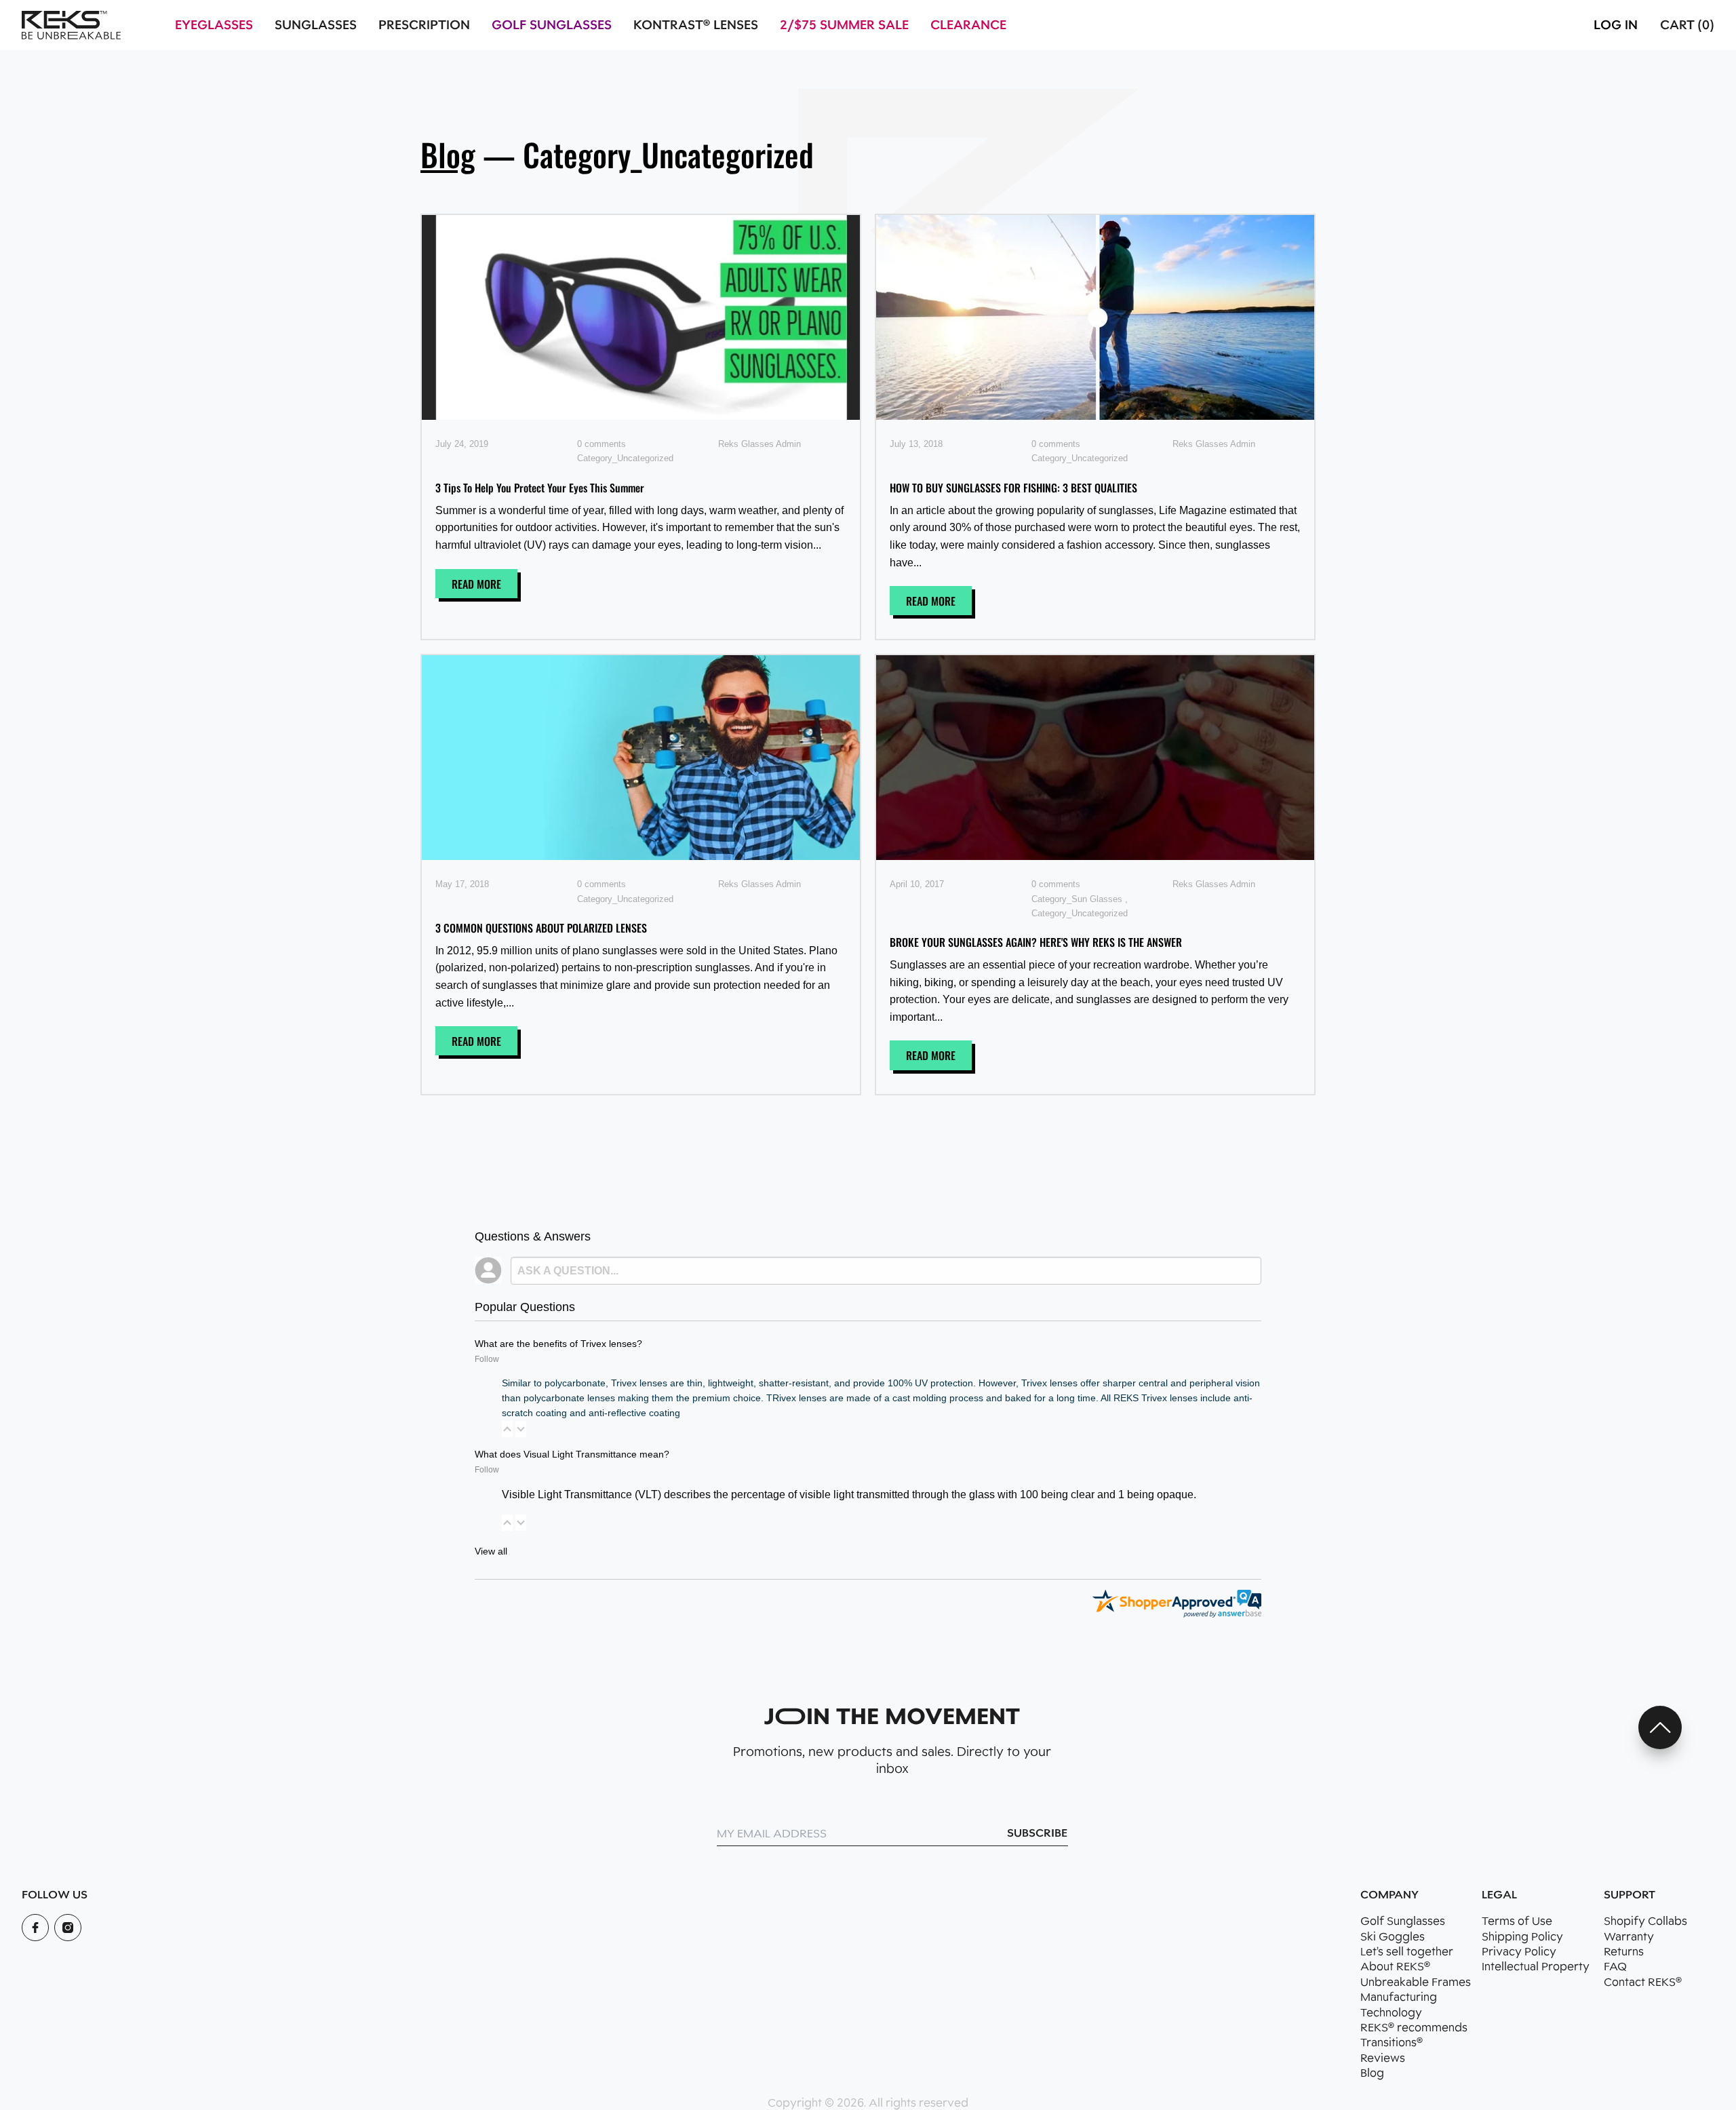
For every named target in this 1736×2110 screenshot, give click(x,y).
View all (491, 1551)
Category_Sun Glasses (1077, 899)
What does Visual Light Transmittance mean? (572, 1454)
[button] (507, 1429)
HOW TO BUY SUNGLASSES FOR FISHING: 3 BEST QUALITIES (1013, 488)
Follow (487, 1359)
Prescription (424, 25)
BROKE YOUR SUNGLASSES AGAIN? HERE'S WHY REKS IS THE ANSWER (1036, 942)
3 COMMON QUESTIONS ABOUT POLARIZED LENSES (541, 928)
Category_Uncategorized (625, 458)
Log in (1616, 25)
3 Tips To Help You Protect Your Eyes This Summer (540, 488)
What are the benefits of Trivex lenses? (558, 1344)
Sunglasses (316, 25)
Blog (448, 154)
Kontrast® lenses (696, 25)
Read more (476, 584)
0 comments (601, 444)
